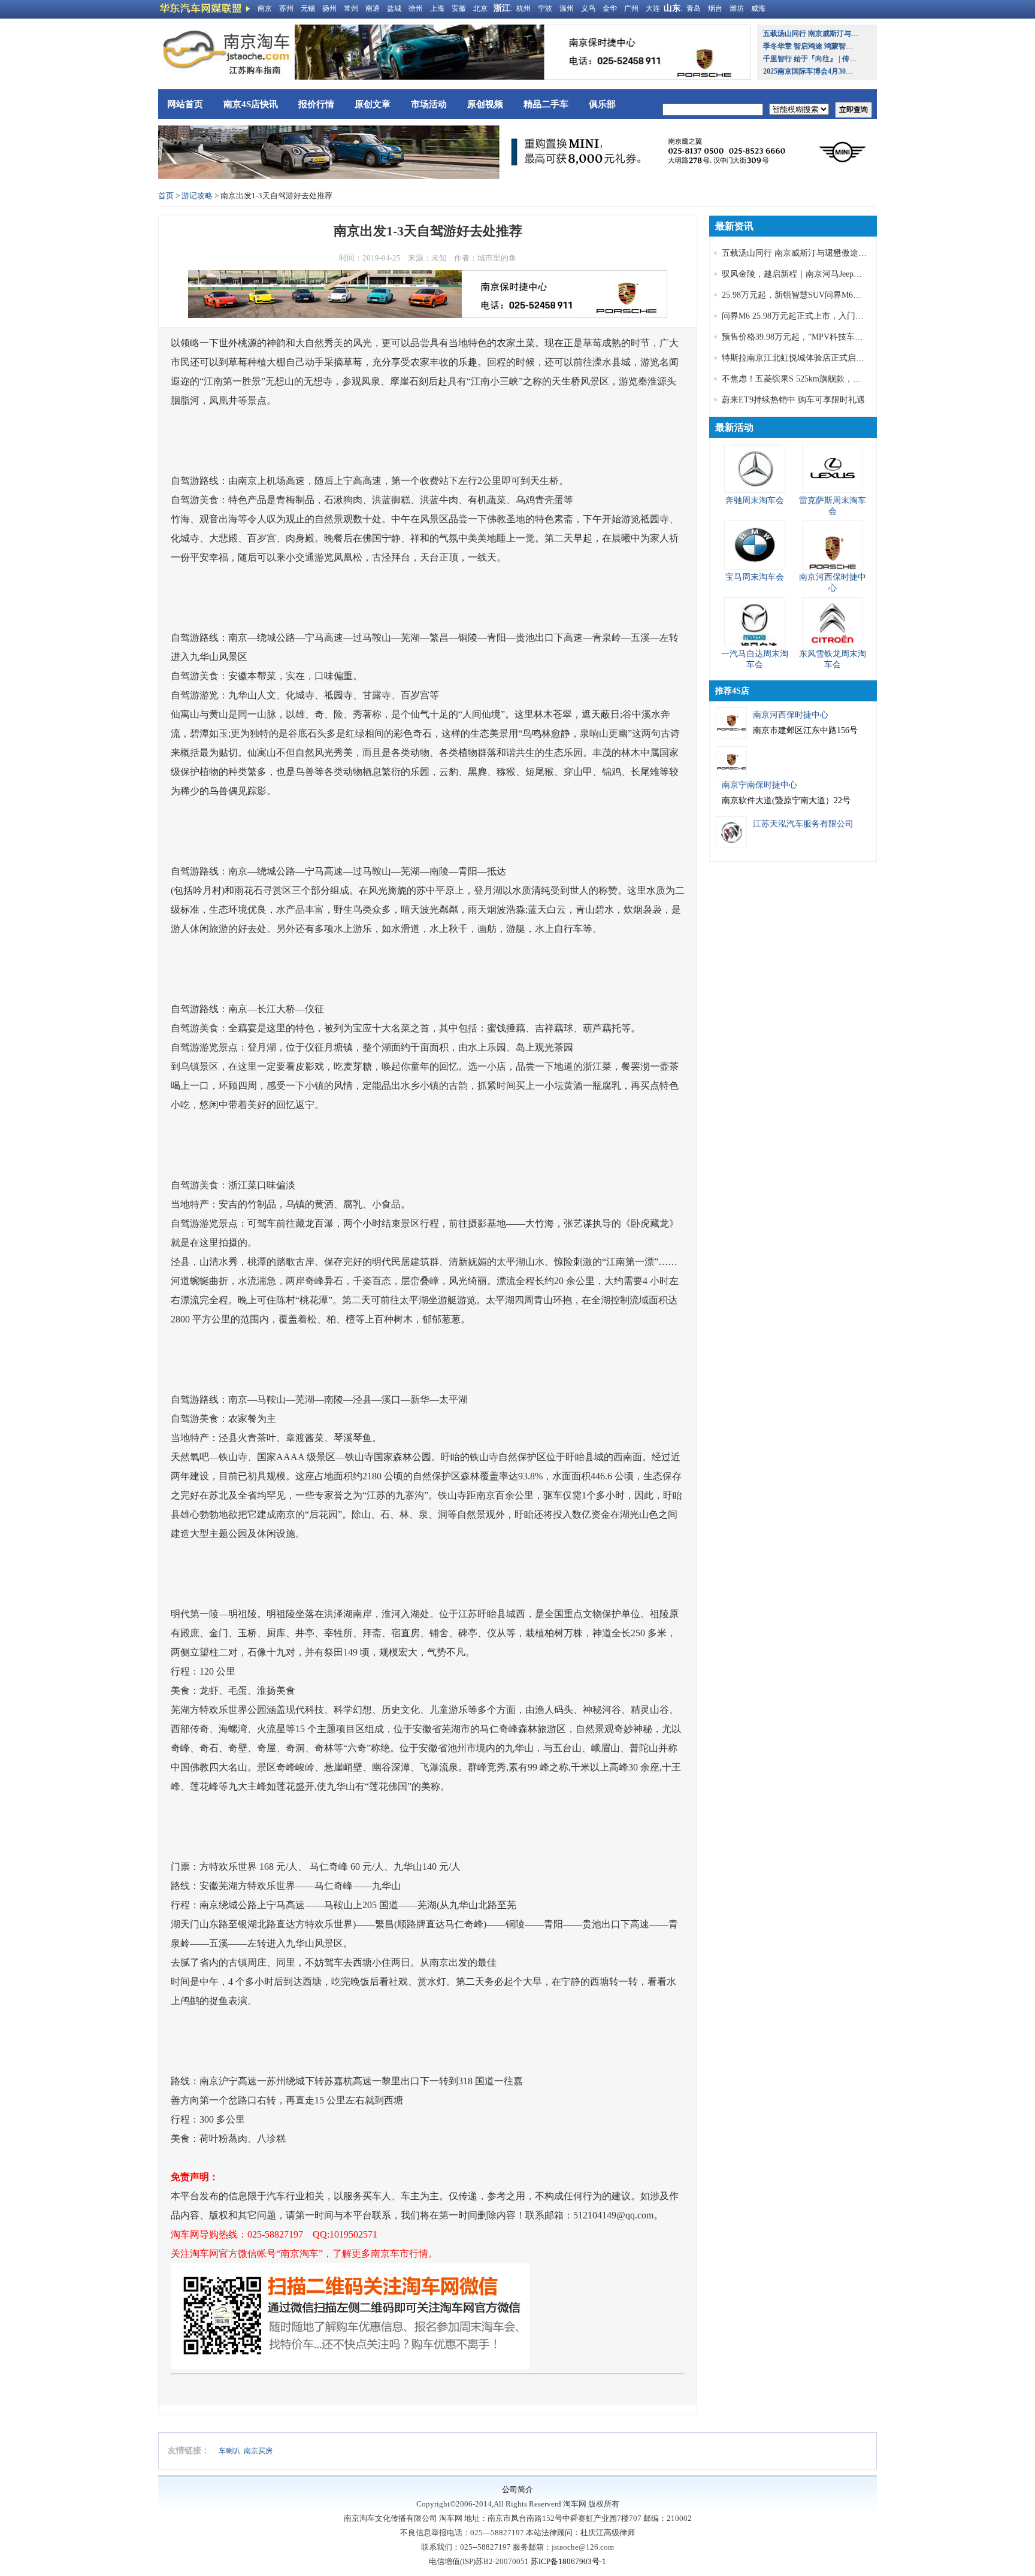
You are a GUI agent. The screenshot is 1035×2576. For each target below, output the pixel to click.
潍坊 (737, 8)
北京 (480, 8)
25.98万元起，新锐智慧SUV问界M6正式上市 (804, 295)
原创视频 (485, 104)
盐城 (394, 8)
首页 (166, 196)
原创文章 (373, 104)
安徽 (459, 8)
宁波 (545, 8)
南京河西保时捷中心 (791, 715)
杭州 (523, 8)
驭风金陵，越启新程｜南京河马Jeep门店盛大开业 (813, 274)
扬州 (329, 8)
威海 (758, 8)
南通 (373, 8)
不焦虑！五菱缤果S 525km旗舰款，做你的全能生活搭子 (825, 379)
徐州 (416, 8)
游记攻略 (197, 196)
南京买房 (258, 2451)
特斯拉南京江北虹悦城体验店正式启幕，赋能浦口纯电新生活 (835, 358)
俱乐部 (602, 104)
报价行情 (316, 104)
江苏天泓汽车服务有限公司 (803, 824)
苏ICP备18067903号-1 (568, 2561)
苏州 (286, 8)
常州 (351, 8)
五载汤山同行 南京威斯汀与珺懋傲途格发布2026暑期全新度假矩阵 (845, 253)
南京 (265, 8)
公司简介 (517, 2489)
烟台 (715, 8)
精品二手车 (546, 104)
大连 (653, 8)
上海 (437, 8)
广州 (631, 8)
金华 (610, 8)
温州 (567, 8)
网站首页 (185, 104)
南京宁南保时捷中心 (759, 785)
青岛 (694, 8)
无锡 (308, 8)
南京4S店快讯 (251, 104)
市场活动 (429, 104)
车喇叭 (229, 2451)
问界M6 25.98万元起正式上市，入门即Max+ (803, 316)
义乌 (588, 8)
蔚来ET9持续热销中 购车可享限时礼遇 (793, 400)
